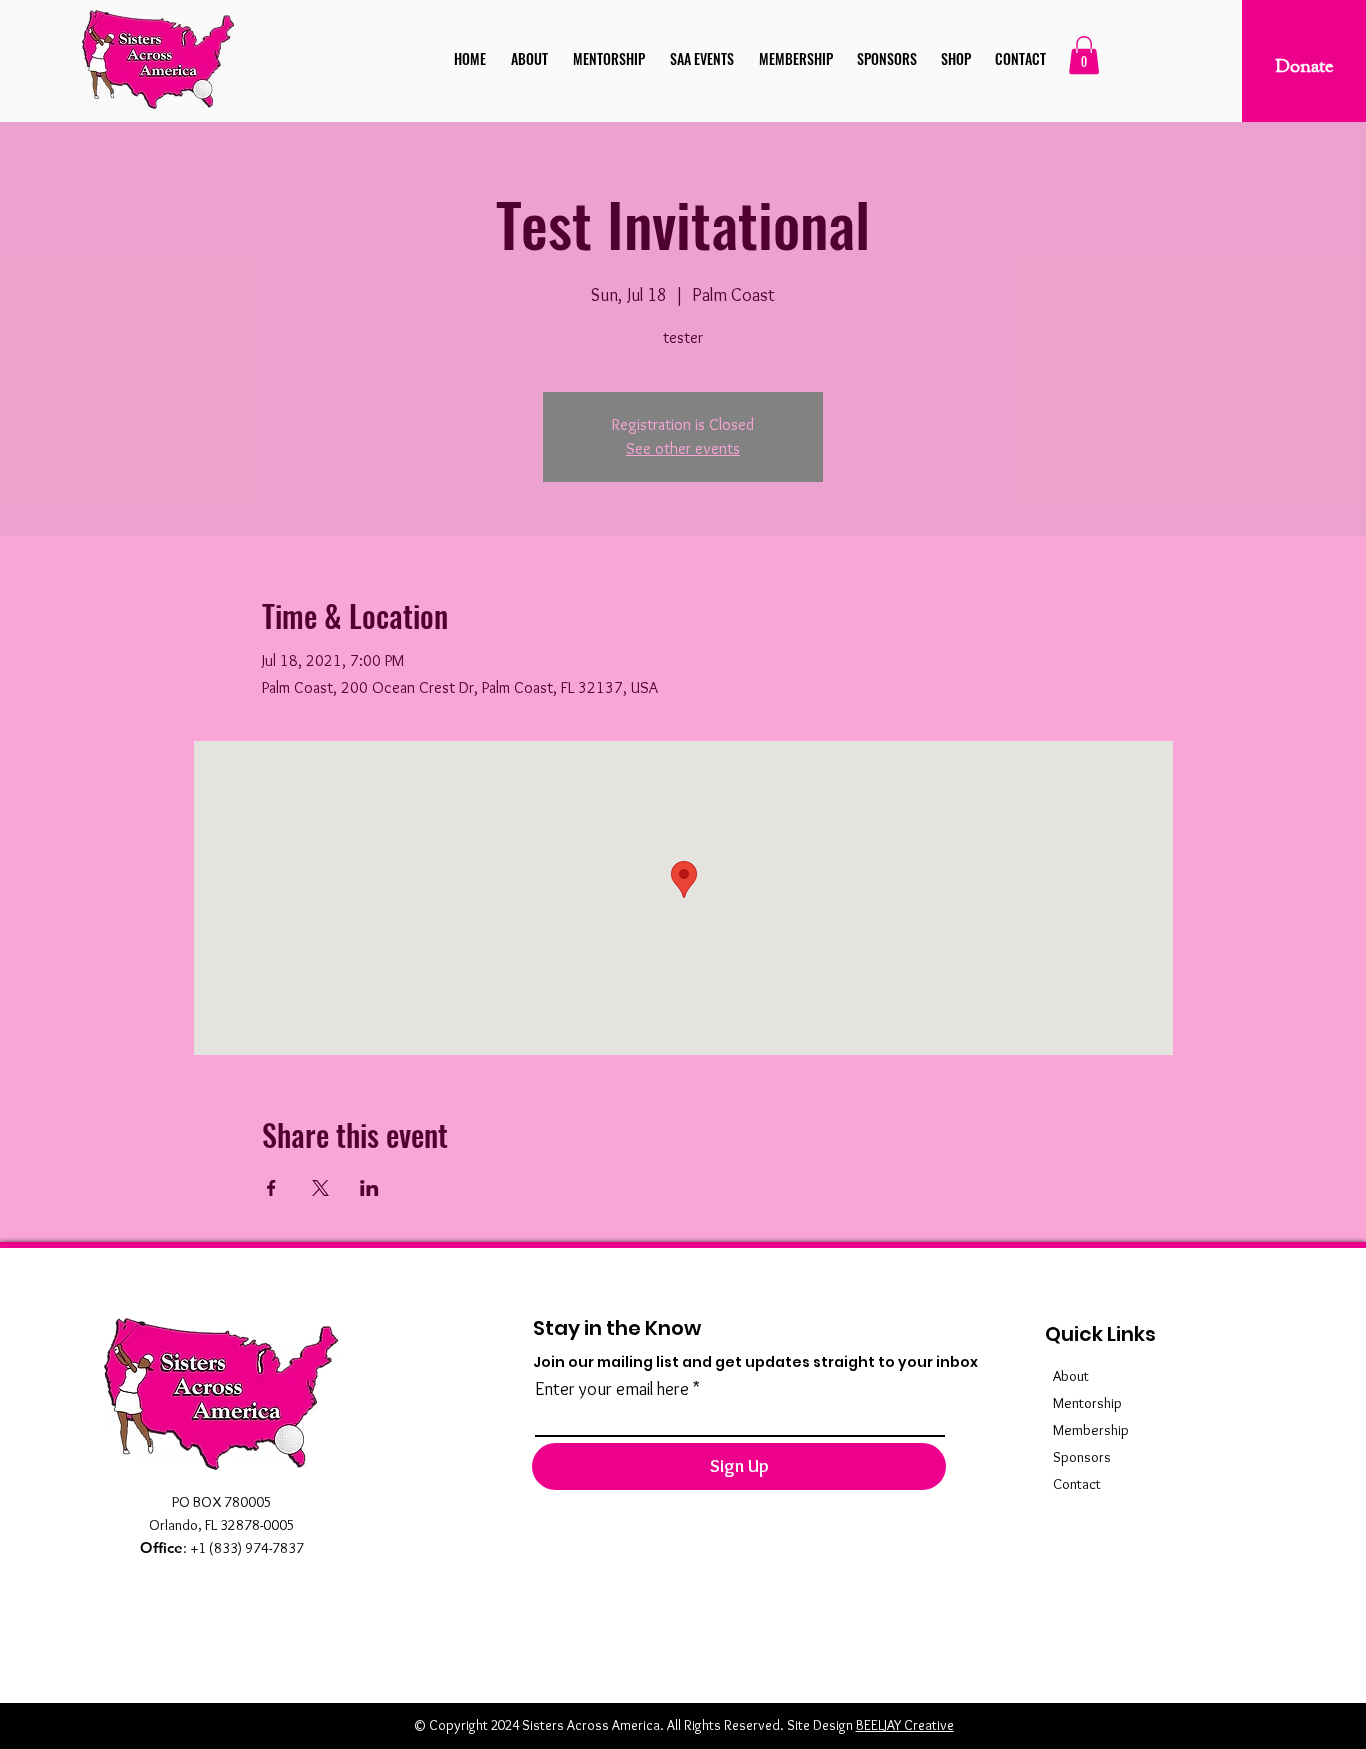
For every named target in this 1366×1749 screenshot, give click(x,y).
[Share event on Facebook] (271, 1188)
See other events (683, 448)
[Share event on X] (320, 1188)
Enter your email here (612, 1389)
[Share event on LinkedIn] (369, 1188)
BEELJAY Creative (905, 1725)
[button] (1084, 55)
